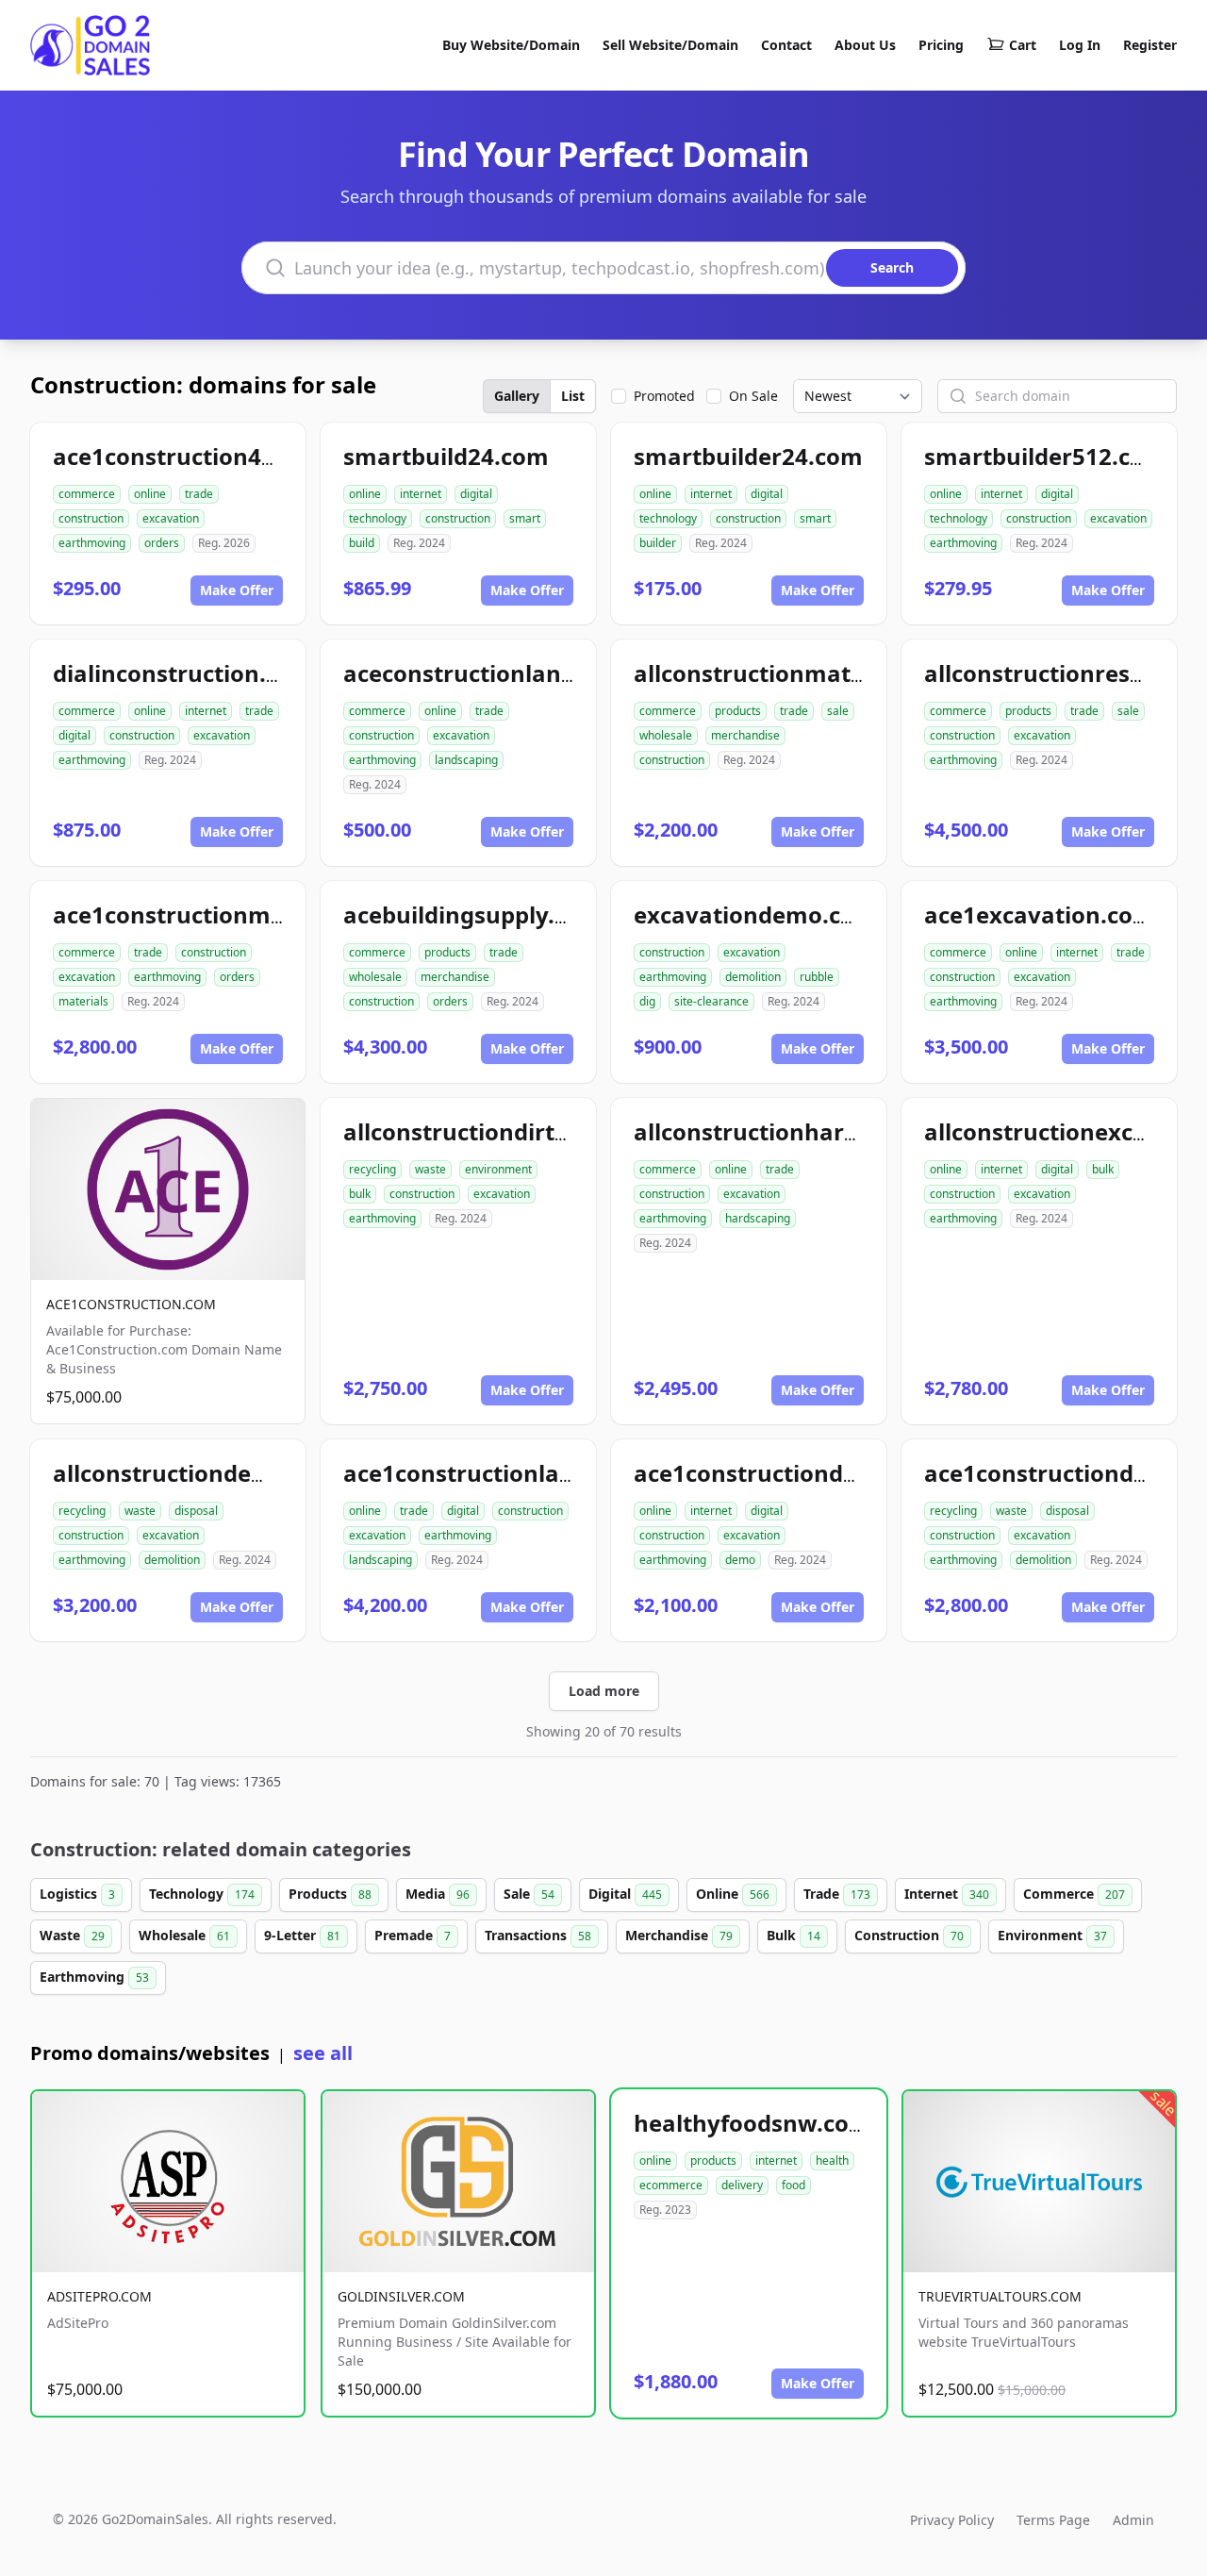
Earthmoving (94, 1977)
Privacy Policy (952, 2520)
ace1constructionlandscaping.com (537, 1473)
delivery (742, 2185)
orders (162, 543)
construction (91, 518)
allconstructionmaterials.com (801, 673)
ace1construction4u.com (192, 456)
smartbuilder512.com (1045, 456)
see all (323, 2053)
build (362, 543)
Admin (1133, 2520)
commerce (87, 494)
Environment (1052, 1935)
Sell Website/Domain (670, 45)
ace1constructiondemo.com (791, 1473)
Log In (1080, 45)
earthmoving (92, 543)
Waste (72, 1935)
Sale (529, 1894)
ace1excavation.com (1040, 914)
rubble (817, 977)
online (150, 494)
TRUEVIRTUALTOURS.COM (1000, 2296)
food (794, 2185)
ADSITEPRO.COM (99, 2296)
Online (733, 1894)
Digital (625, 1894)
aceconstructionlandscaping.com (530, 673)
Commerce (1074, 1894)
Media (438, 1894)
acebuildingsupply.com (473, 914)
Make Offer (237, 590)
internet (421, 494)
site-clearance (711, 1001)
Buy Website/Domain (511, 45)
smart (525, 518)
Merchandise (679, 1935)
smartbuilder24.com (748, 456)
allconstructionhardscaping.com (817, 1131)
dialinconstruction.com (183, 673)
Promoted (664, 396)
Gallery (517, 396)
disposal (196, 1511)
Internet (947, 1894)
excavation (171, 518)
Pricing (941, 45)
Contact (786, 45)
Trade (837, 1894)
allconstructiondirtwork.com (505, 1131)
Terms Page (1053, 2520)
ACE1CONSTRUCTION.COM (131, 1304)
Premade (413, 1935)
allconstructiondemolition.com (227, 1473)
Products (330, 1894)
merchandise (745, 735)
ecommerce (671, 2185)
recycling (372, 1169)
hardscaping (758, 1218)
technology (378, 518)
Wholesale (184, 1935)
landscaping (466, 760)
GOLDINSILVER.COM (401, 2296)
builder (658, 543)
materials (83, 1001)
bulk (360, 1194)
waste (430, 1169)
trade (199, 494)
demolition (753, 977)
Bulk (794, 1935)
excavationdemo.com (755, 914)
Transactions (538, 1935)
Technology (202, 1894)
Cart (1023, 45)
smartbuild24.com (446, 456)
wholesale (666, 735)
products (738, 711)
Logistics (77, 1894)
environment (498, 1169)
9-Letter (302, 1935)
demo (740, 1560)
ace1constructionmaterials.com (232, 914)
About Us (865, 45)
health (832, 2161)
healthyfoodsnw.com (752, 2123)
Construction (909, 1935)
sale (838, 711)
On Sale (753, 396)
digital (476, 494)
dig (647, 1001)
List (573, 396)
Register (1150, 45)
